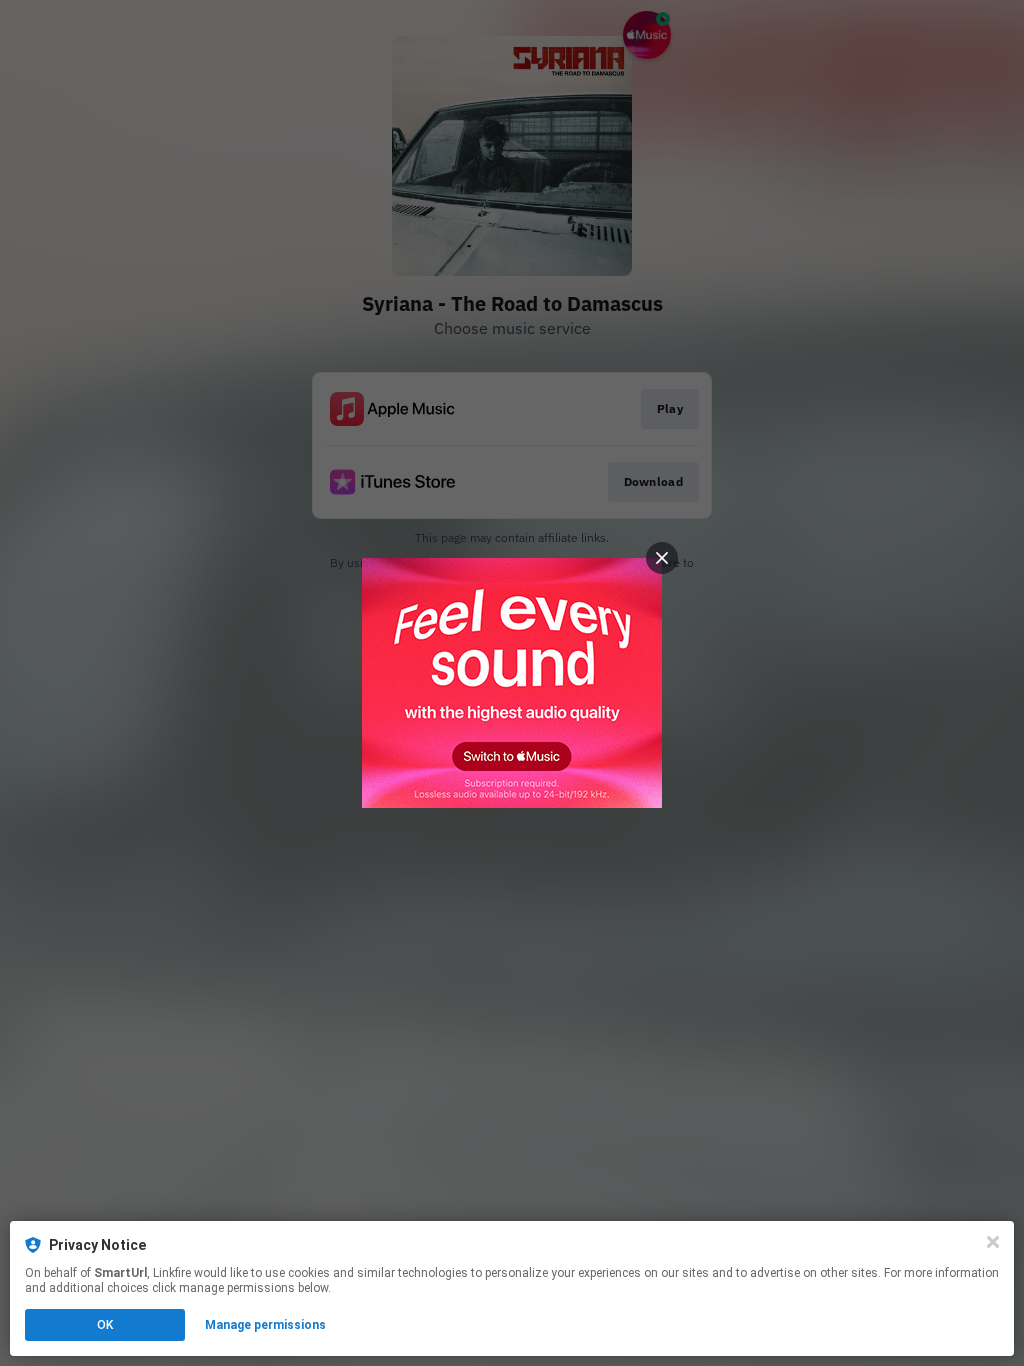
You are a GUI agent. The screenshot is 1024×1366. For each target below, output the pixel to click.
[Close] (993, 1242)
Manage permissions (265, 1325)
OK (105, 1325)
